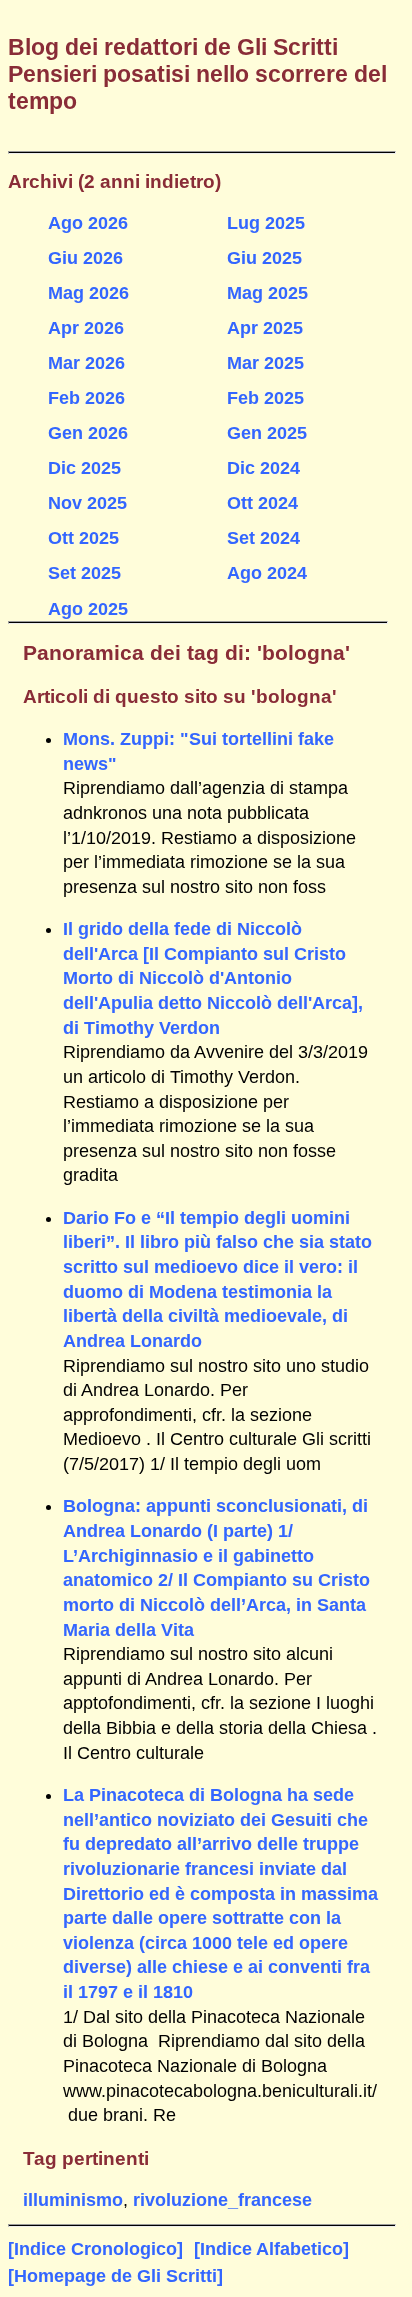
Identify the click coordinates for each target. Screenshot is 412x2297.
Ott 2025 (83, 538)
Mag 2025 (267, 293)
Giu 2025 (264, 258)
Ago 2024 (267, 573)
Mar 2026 (86, 363)
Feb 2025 (265, 398)
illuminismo (73, 2200)
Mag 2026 (88, 293)
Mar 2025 (265, 363)
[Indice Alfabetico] (271, 2249)
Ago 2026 (88, 223)
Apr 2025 (265, 328)
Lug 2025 (266, 223)
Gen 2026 (88, 433)
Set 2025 (84, 573)
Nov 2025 (87, 503)
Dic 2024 (263, 468)
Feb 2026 (86, 398)
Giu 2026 (85, 258)
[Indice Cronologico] (95, 2249)
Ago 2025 (88, 609)
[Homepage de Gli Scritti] (115, 2276)
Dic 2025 (84, 468)
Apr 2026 (86, 328)
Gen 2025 (267, 433)
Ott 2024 (262, 503)
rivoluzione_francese (222, 2200)
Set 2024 (263, 538)
